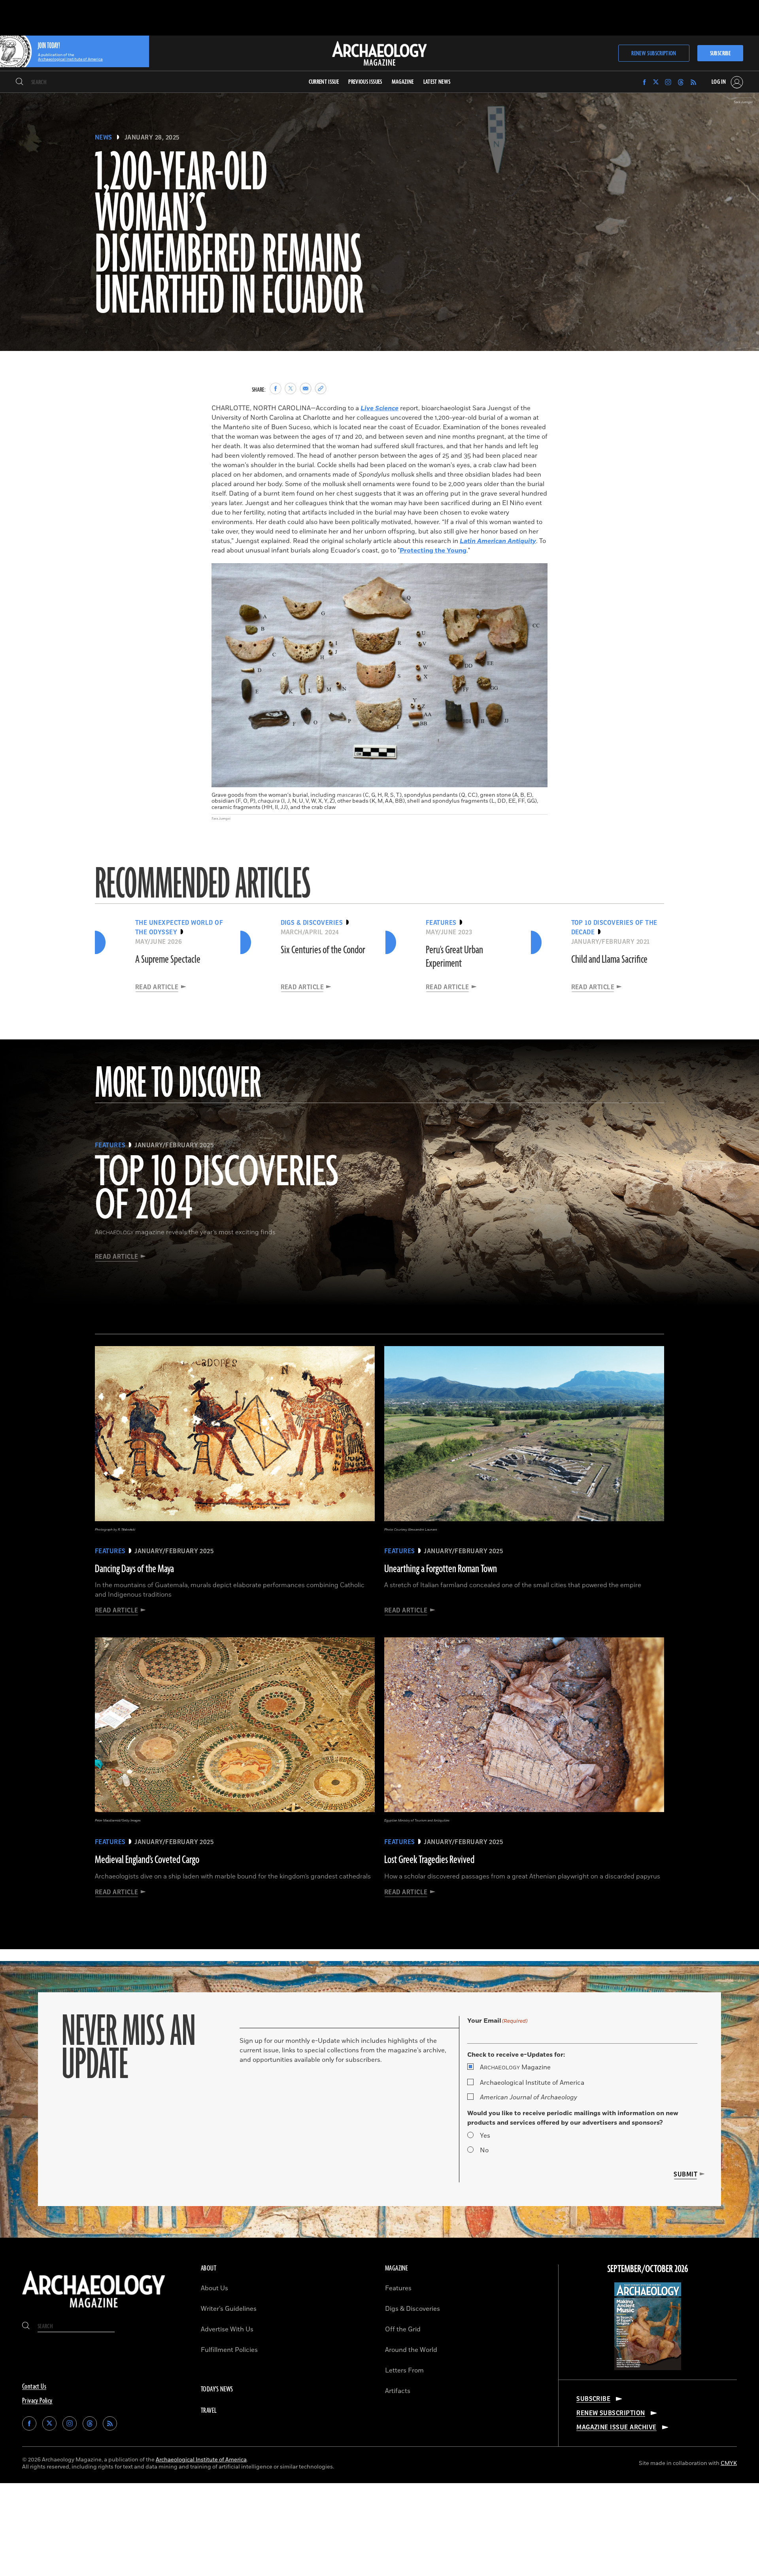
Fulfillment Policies (229, 2350)
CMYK (729, 2463)
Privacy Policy (37, 2401)
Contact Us (34, 2387)
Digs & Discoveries (413, 2309)
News (104, 138)
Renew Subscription (654, 54)
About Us (214, 2288)
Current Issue (324, 82)
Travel (209, 2411)
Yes (485, 2136)
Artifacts (398, 2391)
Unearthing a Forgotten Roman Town (441, 1569)
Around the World (411, 2350)
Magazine (515, 2067)
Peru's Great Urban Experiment (454, 957)
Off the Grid (403, 2329)
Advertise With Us (227, 2329)
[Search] (20, 82)
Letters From (404, 2370)
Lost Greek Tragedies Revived (429, 1860)
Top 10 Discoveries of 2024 (217, 1190)
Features (398, 2288)
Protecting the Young (433, 551)
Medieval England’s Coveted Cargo (147, 1860)
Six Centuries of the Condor (323, 950)
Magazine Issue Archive (616, 2427)
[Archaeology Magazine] (94, 2310)
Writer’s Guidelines (229, 2309)
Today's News (217, 2389)
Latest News (437, 82)
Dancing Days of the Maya (134, 1569)
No (484, 2150)
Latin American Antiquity (498, 541)
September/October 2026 (648, 2269)
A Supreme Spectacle (168, 960)
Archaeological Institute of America (532, 2083)
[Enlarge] (537, 573)
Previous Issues (365, 82)
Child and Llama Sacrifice (609, 960)
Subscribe (720, 54)
